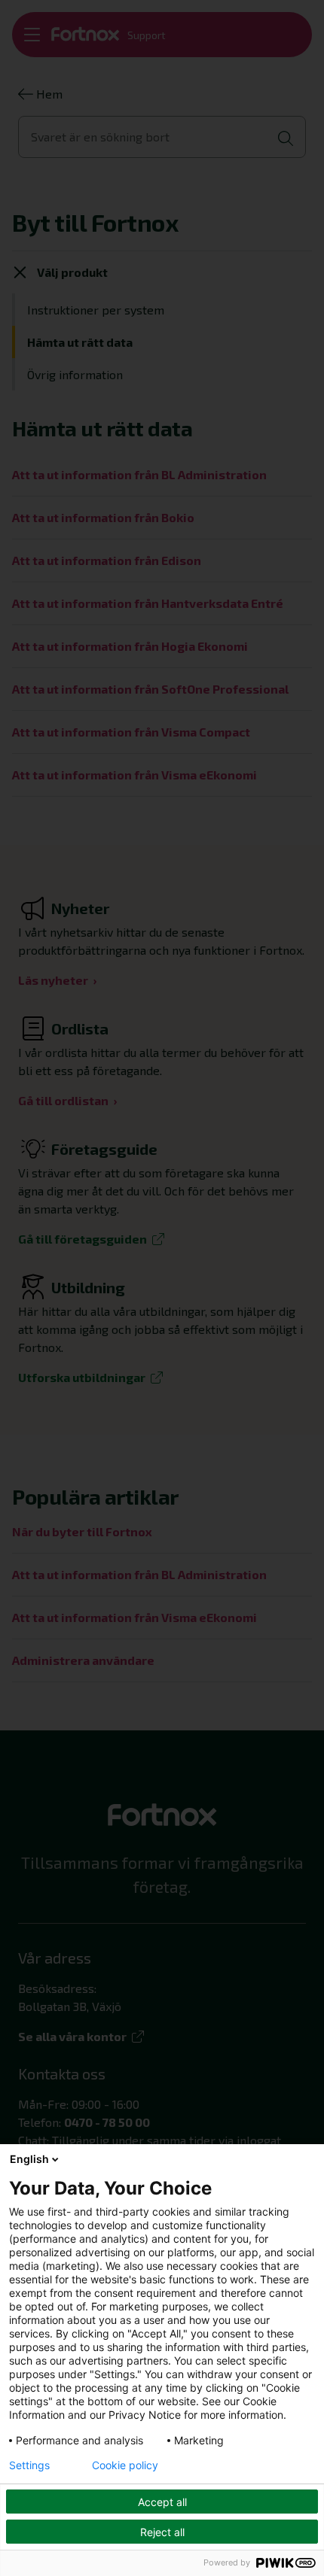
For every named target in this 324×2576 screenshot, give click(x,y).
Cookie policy (125, 2465)
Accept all (162, 2502)
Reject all (162, 2532)
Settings (29, 2465)
